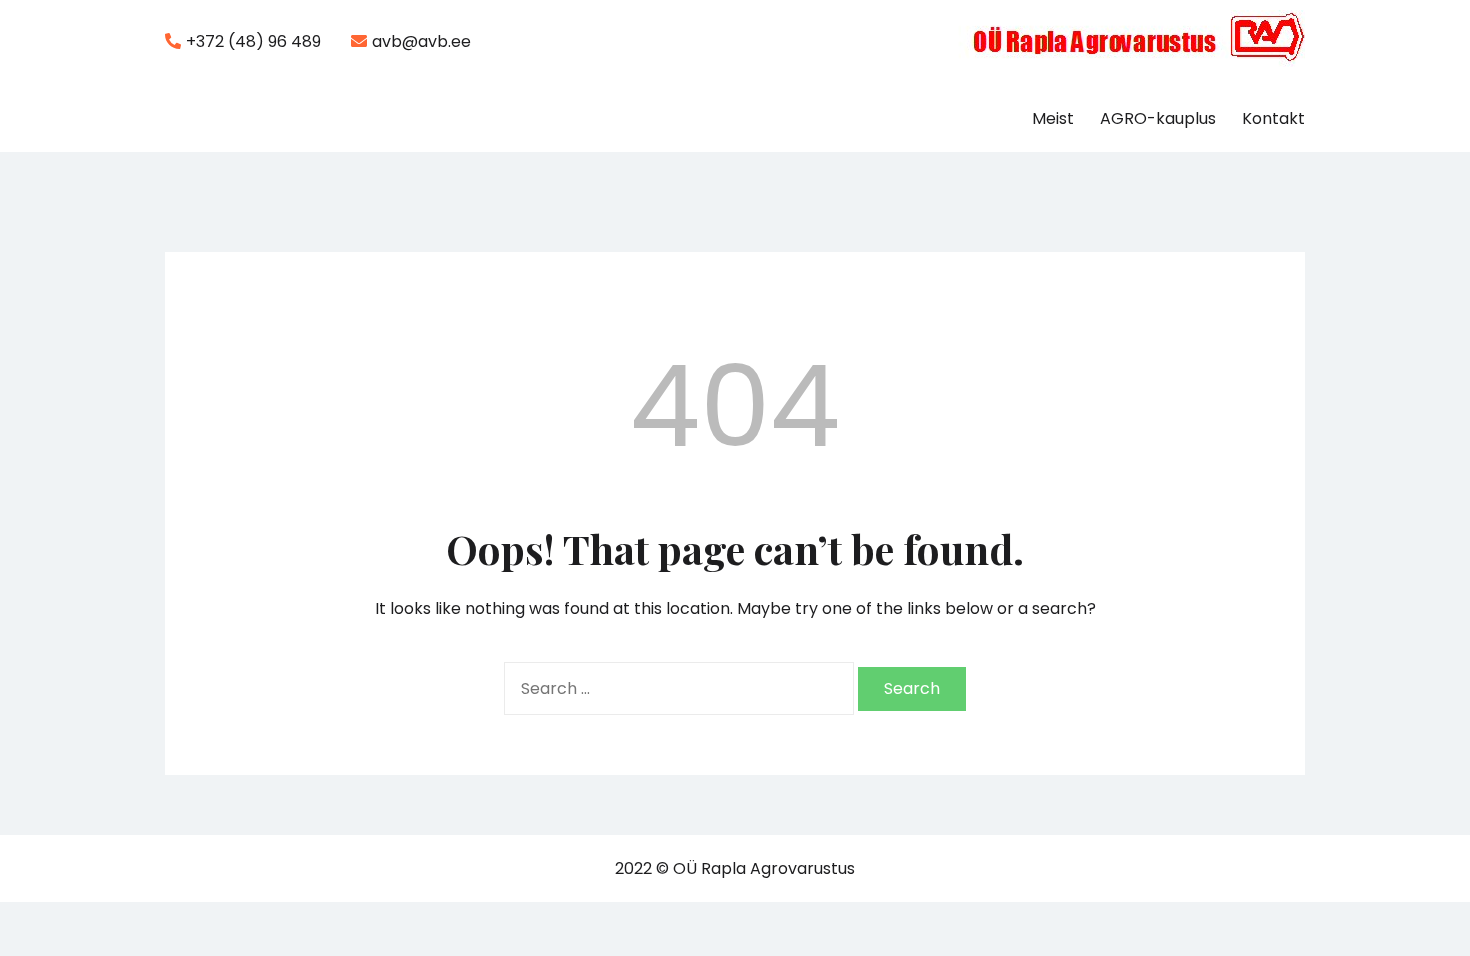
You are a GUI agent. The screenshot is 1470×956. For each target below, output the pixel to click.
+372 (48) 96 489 (253, 41)
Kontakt (1273, 118)
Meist (1053, 118)
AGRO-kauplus (1158, 118)
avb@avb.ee (421, 41)
